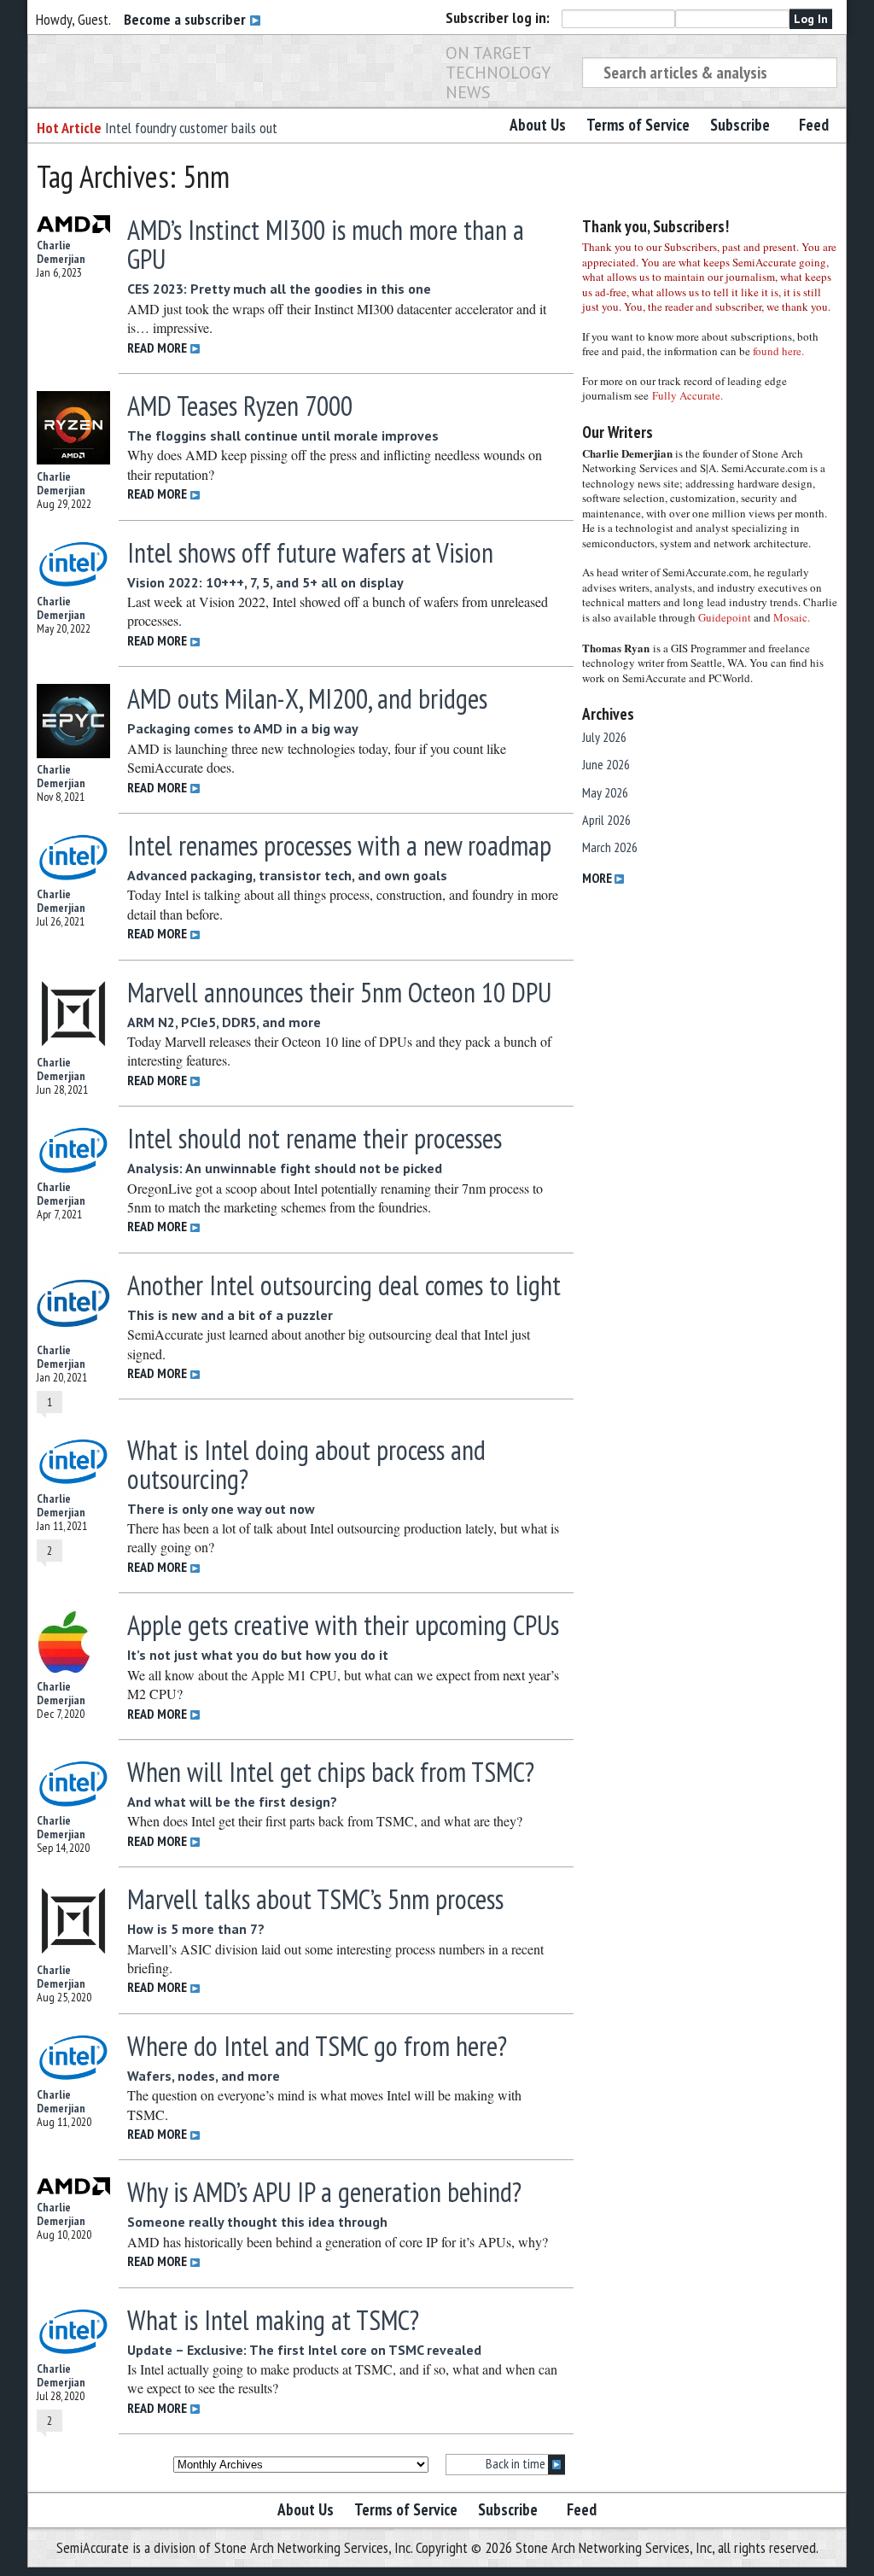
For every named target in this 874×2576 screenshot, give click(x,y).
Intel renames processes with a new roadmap (339, 845)
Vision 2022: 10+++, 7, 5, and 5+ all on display (265, 582)
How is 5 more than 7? (196, 1929)
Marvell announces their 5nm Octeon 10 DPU (339, 992)
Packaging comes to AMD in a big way (243, 728)
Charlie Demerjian (61, 252)
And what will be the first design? (232, 1802)
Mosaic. (792, 617)
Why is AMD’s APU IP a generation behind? (324, 2192)
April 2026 (606, 820)
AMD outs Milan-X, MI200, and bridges (307, 698)
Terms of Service (638, 125)
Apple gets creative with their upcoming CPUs (343, 1625)
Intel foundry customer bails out (191, 128)
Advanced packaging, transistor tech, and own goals (287, 875)
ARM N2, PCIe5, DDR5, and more (224, 1022)
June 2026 (606, 764)
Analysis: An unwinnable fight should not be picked (285, 1168)
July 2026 (604, 737)
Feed (814, 125)
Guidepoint (725, 617)
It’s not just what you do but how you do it (258, 1655)
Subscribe (740, 125)
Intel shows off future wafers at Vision (310, 552)
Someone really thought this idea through (257, 2222)
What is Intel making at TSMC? (273, 2320)
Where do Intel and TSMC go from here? (317, 2046)
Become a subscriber (186, 19)
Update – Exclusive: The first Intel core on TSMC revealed (304, 2350)
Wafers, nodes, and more (204, 2076)
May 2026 (605, 792)
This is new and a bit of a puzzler (230, 1315)
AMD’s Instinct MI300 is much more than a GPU (326, 244)
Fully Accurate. (688, 395)
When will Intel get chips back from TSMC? (331, 1772)
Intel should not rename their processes (315, 1138)
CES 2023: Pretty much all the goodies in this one (279, 289)
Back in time (517, 2463)
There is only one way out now (221, 1509)
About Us (538, 125)
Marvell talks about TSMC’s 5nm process (315, 1899)
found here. (778, 351)
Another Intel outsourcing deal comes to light (344, 1285)
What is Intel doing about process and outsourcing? (306, 1464)
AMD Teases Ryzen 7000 (240, 406)
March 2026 (610, 847)
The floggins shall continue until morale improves (283, 435)
